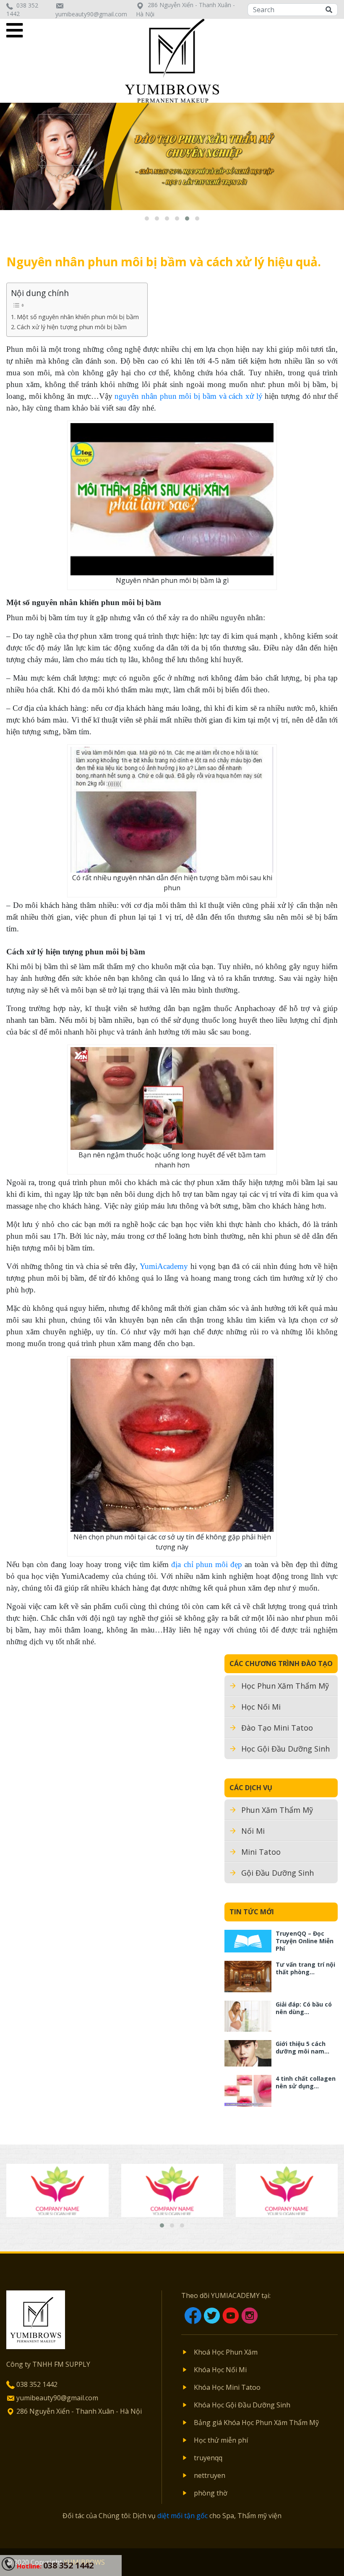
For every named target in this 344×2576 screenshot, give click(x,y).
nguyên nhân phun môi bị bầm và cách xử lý (188, 396)
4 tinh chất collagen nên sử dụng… (306, 2082)
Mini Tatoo (261, 1852)
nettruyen (210, 2475)
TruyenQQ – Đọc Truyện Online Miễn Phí (305, 1941)
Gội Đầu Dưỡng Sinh (278, 1873)
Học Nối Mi (261, 1707)
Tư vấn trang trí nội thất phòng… (305, 1968)
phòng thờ (211, 2493)
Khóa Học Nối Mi (220, 2370)
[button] (147, 218)
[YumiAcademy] (172, 60)
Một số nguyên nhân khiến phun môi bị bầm (78, 317)
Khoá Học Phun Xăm (226, 2352)
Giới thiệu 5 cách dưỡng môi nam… (302, 2047)
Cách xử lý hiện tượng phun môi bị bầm (72, 327)
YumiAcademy (164, 1266)
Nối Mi (253, 1831)
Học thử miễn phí (221, 2440)
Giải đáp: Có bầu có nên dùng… (304, 2008)
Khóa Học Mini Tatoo (227, 2387)
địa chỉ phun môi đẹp (207, 1564)
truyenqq (208, 2458)
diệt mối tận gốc (182, 2516)
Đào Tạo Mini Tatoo (277, 1728)
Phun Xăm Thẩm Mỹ (277, 1810)
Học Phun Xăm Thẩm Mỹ (285, 1686)
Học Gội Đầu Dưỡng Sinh (285, 1749)
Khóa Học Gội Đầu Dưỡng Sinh (242, 2405)
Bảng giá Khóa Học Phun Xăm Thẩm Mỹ (256, 2423)
